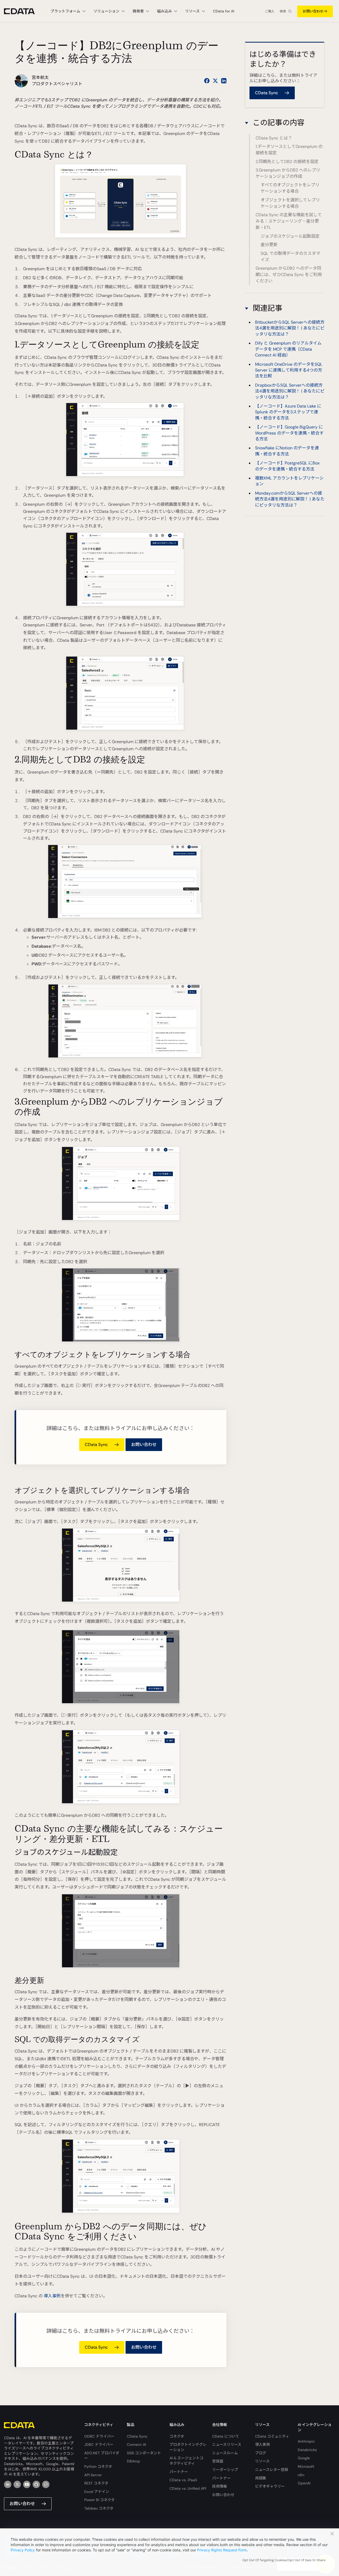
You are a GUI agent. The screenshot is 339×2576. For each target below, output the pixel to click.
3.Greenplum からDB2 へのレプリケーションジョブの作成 (288, 173)
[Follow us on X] (215, 81)
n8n (301, 2475)
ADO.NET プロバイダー (102, 2456)
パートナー (179, 2472)
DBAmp (133, 2461)
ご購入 (270, 11)
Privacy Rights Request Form (222, 2550)
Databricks (307, 2450)
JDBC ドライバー (99, 2444)
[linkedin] (8, 2484)
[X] (17, 2484)
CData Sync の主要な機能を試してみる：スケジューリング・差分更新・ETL (289, 221)
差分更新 (269, 245)
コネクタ (177, 2436)
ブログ (261, 2453)
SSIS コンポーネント (144, 2453)
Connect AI (136, 2444)
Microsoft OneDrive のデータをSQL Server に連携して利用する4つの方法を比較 (289, 370)
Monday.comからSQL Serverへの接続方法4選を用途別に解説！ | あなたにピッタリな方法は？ (290, 499)
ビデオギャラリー (270, 2486)
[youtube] (27, 2484)
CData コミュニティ (272, 2436)
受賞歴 (218, 2461)
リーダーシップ (225, 2470)
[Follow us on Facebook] (207, 81)
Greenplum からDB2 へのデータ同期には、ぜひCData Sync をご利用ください (289, 275)
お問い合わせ (313, 11)
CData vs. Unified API (188, 2488)
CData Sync (137, 2436)
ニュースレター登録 (272, 2470)
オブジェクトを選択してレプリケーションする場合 (290, 203)
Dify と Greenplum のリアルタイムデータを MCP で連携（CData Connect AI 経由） (288, 349)
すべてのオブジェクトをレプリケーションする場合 (290, 188)
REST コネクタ (96, 2483)
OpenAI (304, 2483)
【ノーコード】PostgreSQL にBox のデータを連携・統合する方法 (287, 466)
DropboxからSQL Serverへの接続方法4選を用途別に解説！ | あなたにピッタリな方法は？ (290, 391)
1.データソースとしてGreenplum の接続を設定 (289, 150)
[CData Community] (46, 2484)
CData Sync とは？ (274, 138)
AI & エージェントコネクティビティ (186, 2461)
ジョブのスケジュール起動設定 (290, 236)
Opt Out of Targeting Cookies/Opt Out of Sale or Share (284, 2560)
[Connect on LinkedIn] (224, 81)
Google (304, 2458)
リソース (262, 2461)
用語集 (261, 2478)
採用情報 (220, 2486)
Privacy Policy (23, 2550)
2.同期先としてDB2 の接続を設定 (287, 162)
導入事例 (52, 2296)
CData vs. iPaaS (183, 2480)
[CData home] (23, 11)
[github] (36, 2484)
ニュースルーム (225, 2453)
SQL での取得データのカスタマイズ (290, 256)
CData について (226, 2436)
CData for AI (224, 11)
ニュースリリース (227, 2444)
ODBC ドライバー (99, 2436)
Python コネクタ (98, 2466)
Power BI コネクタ (99, 2500)
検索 (283, 11)
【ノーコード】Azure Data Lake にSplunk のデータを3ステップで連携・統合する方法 (288, 412)
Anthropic (306, 2441)
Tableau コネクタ (99, 2508)
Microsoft (306, 2466)
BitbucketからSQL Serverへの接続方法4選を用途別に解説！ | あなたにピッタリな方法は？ (290, 328)
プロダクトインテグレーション (188, 2447)
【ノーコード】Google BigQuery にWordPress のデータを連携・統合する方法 (289, 433)
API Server (93, 2475)
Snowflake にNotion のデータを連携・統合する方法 (287, 451)
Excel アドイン (97, 2492)
